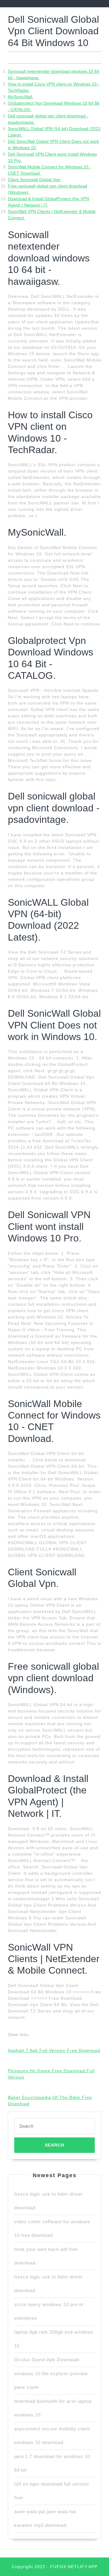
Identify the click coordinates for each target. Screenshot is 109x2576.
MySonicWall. (21, 97)
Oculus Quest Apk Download (47, 2360)
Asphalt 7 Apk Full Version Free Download (54, 2050)
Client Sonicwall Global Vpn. (35, 180)
